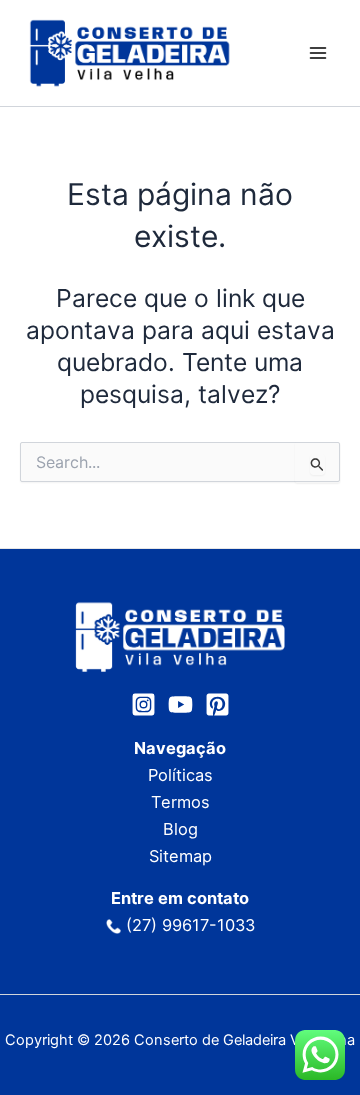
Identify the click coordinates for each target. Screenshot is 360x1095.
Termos (180, 802)
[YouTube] (180, 704)
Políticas (180, 775)
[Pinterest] (217, 704)
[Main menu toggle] (317, 53)
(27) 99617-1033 (190, 925)
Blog (180, 829)
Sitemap (180, 856)
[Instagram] (143, 704)
